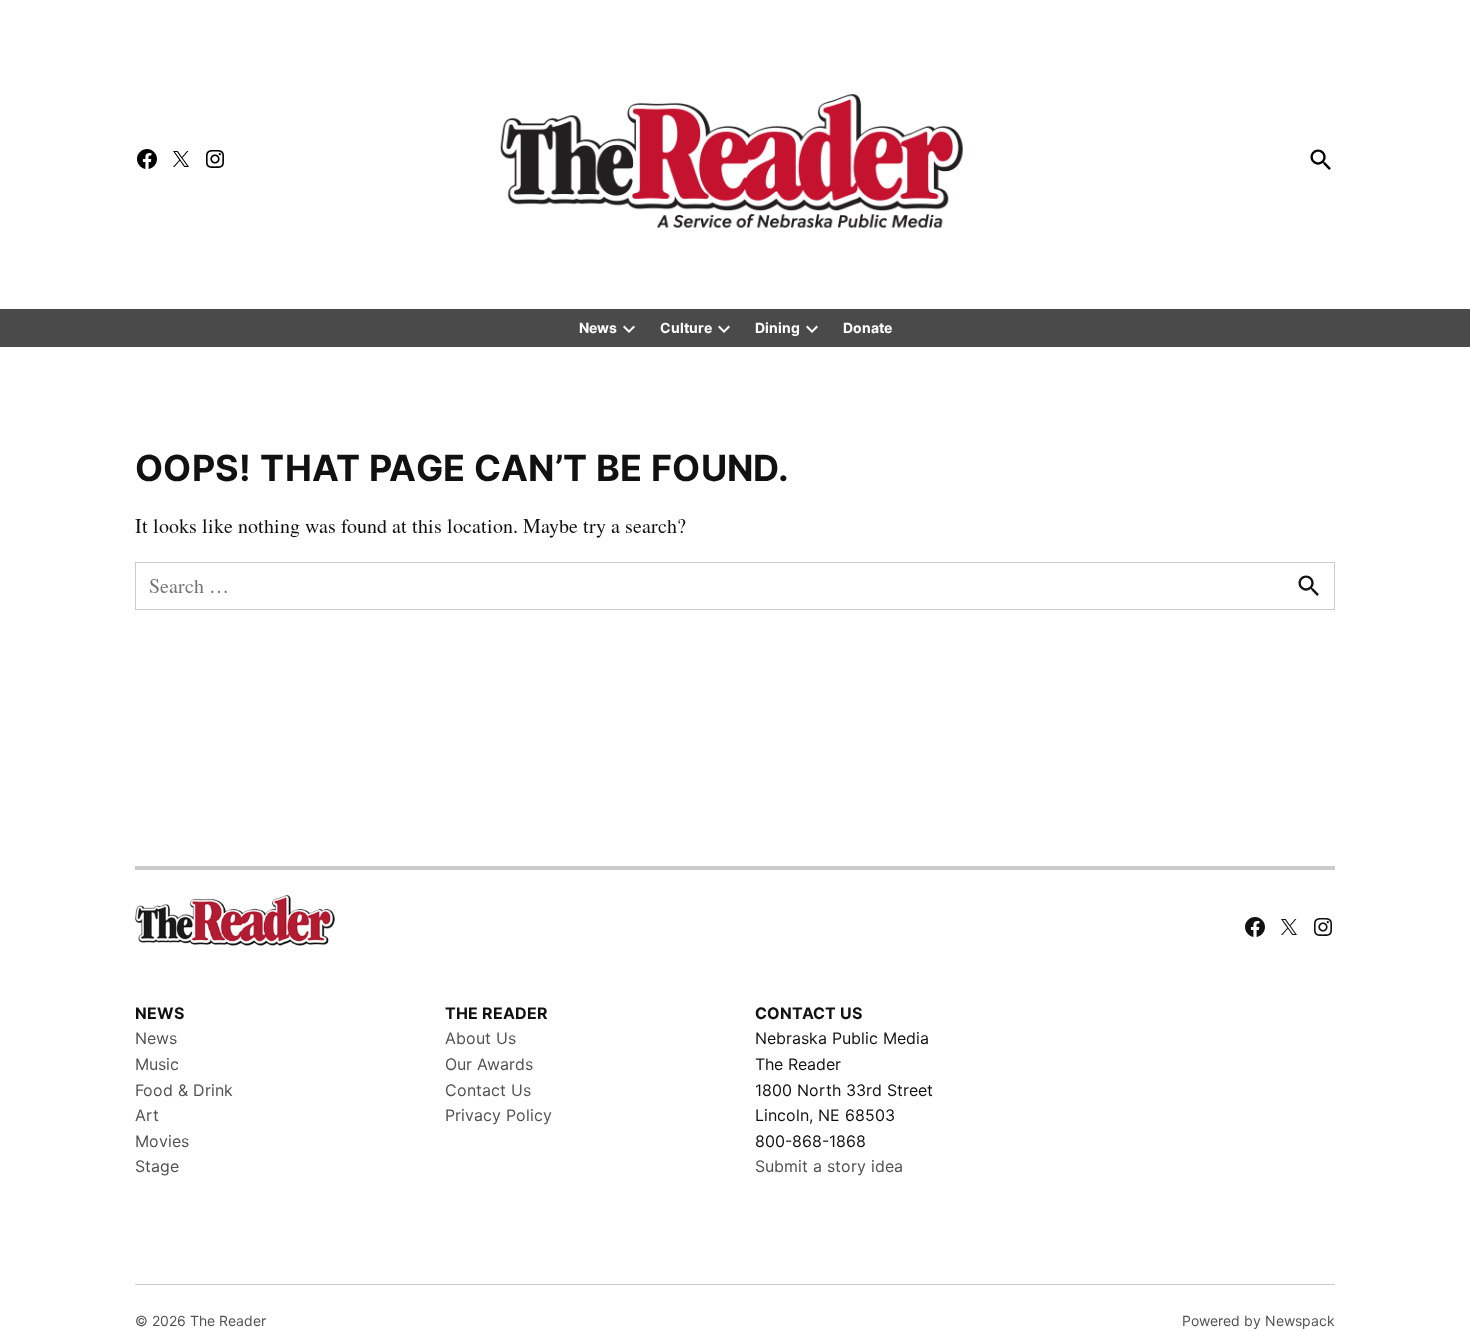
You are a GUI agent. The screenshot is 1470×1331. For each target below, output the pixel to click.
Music (157, 1064)
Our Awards (489, 1064)
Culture (686, 327)
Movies (162, 1141)
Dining (777, 327)
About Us (480, 1038)
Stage (157, 1166)
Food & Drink (184, 1090)
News (598, 327)
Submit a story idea (829, 1166)
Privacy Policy (498, 1115)
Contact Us (488, 1090)
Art (147, 1115)
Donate (867, 327)
